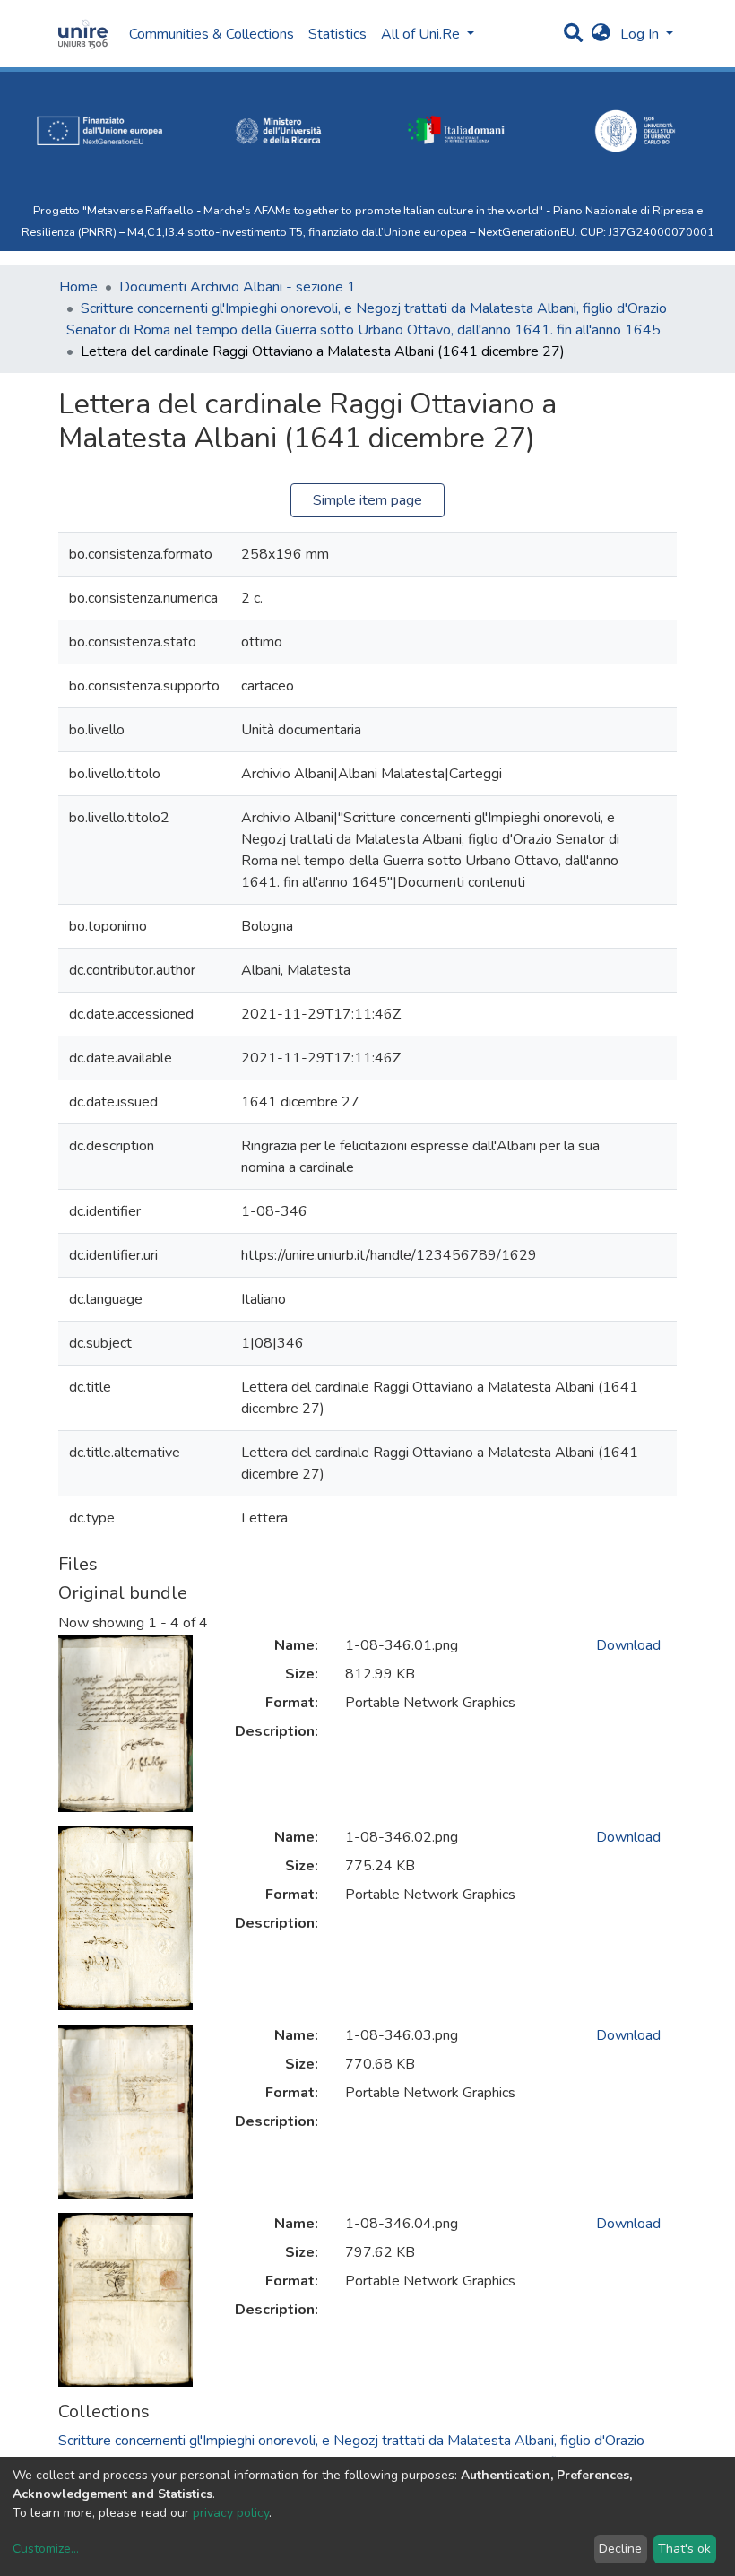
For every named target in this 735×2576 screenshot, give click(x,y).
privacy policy (231, 2513)
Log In (641, 34)
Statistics (337, 34)
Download (628, 1645)
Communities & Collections (212, 34)
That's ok (684, 2549)
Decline (620, 2549)
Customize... (46, 2549)
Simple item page (367, 500)
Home (78, 287)
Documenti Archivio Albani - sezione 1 (238, 287)
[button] (601, 34)
